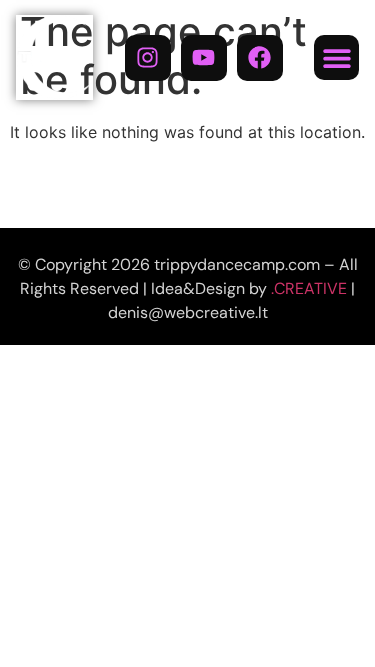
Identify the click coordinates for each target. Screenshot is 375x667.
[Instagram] (148, 58)
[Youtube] (204, 58)
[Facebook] (260, 58)
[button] (336, 57)
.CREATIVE (309, 288)
